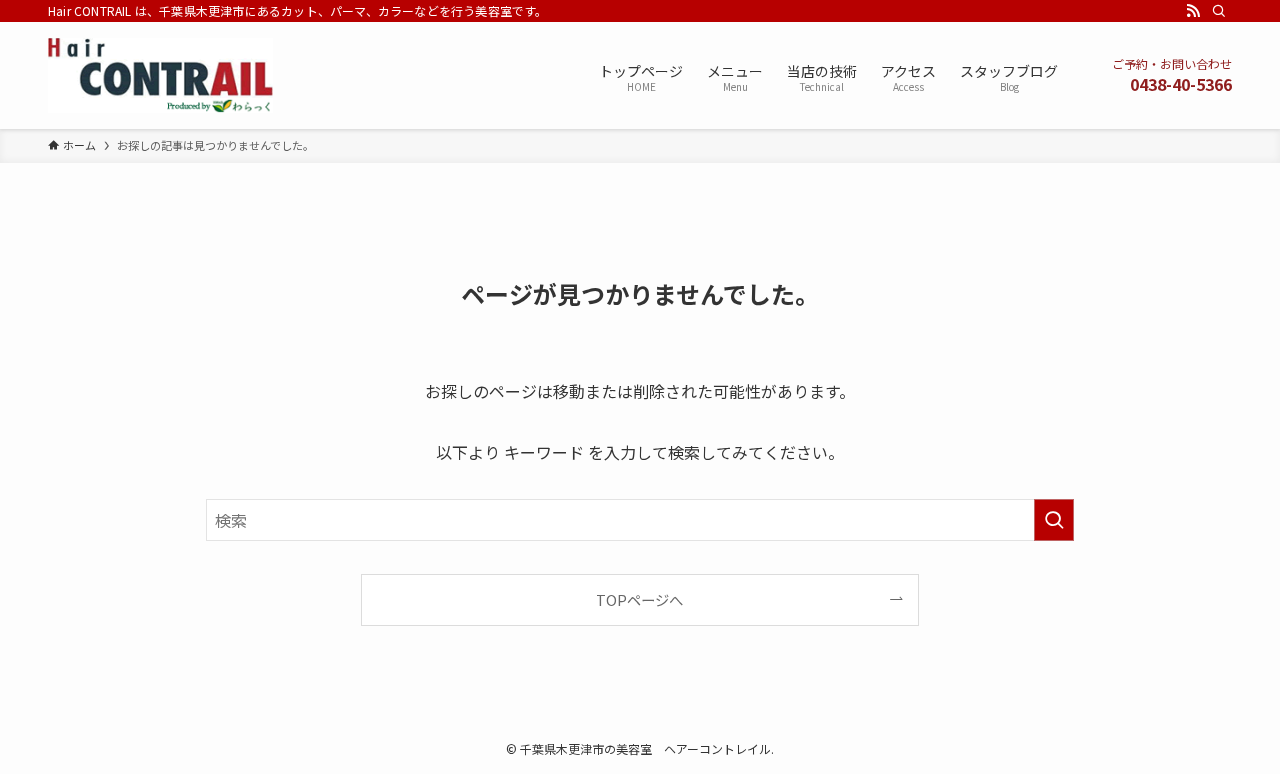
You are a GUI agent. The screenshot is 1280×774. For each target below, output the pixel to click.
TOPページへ (639, 599)
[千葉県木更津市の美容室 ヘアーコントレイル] (160, 75)
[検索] (1219, 11)
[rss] (1193, 11)
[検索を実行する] (1054, 520)
